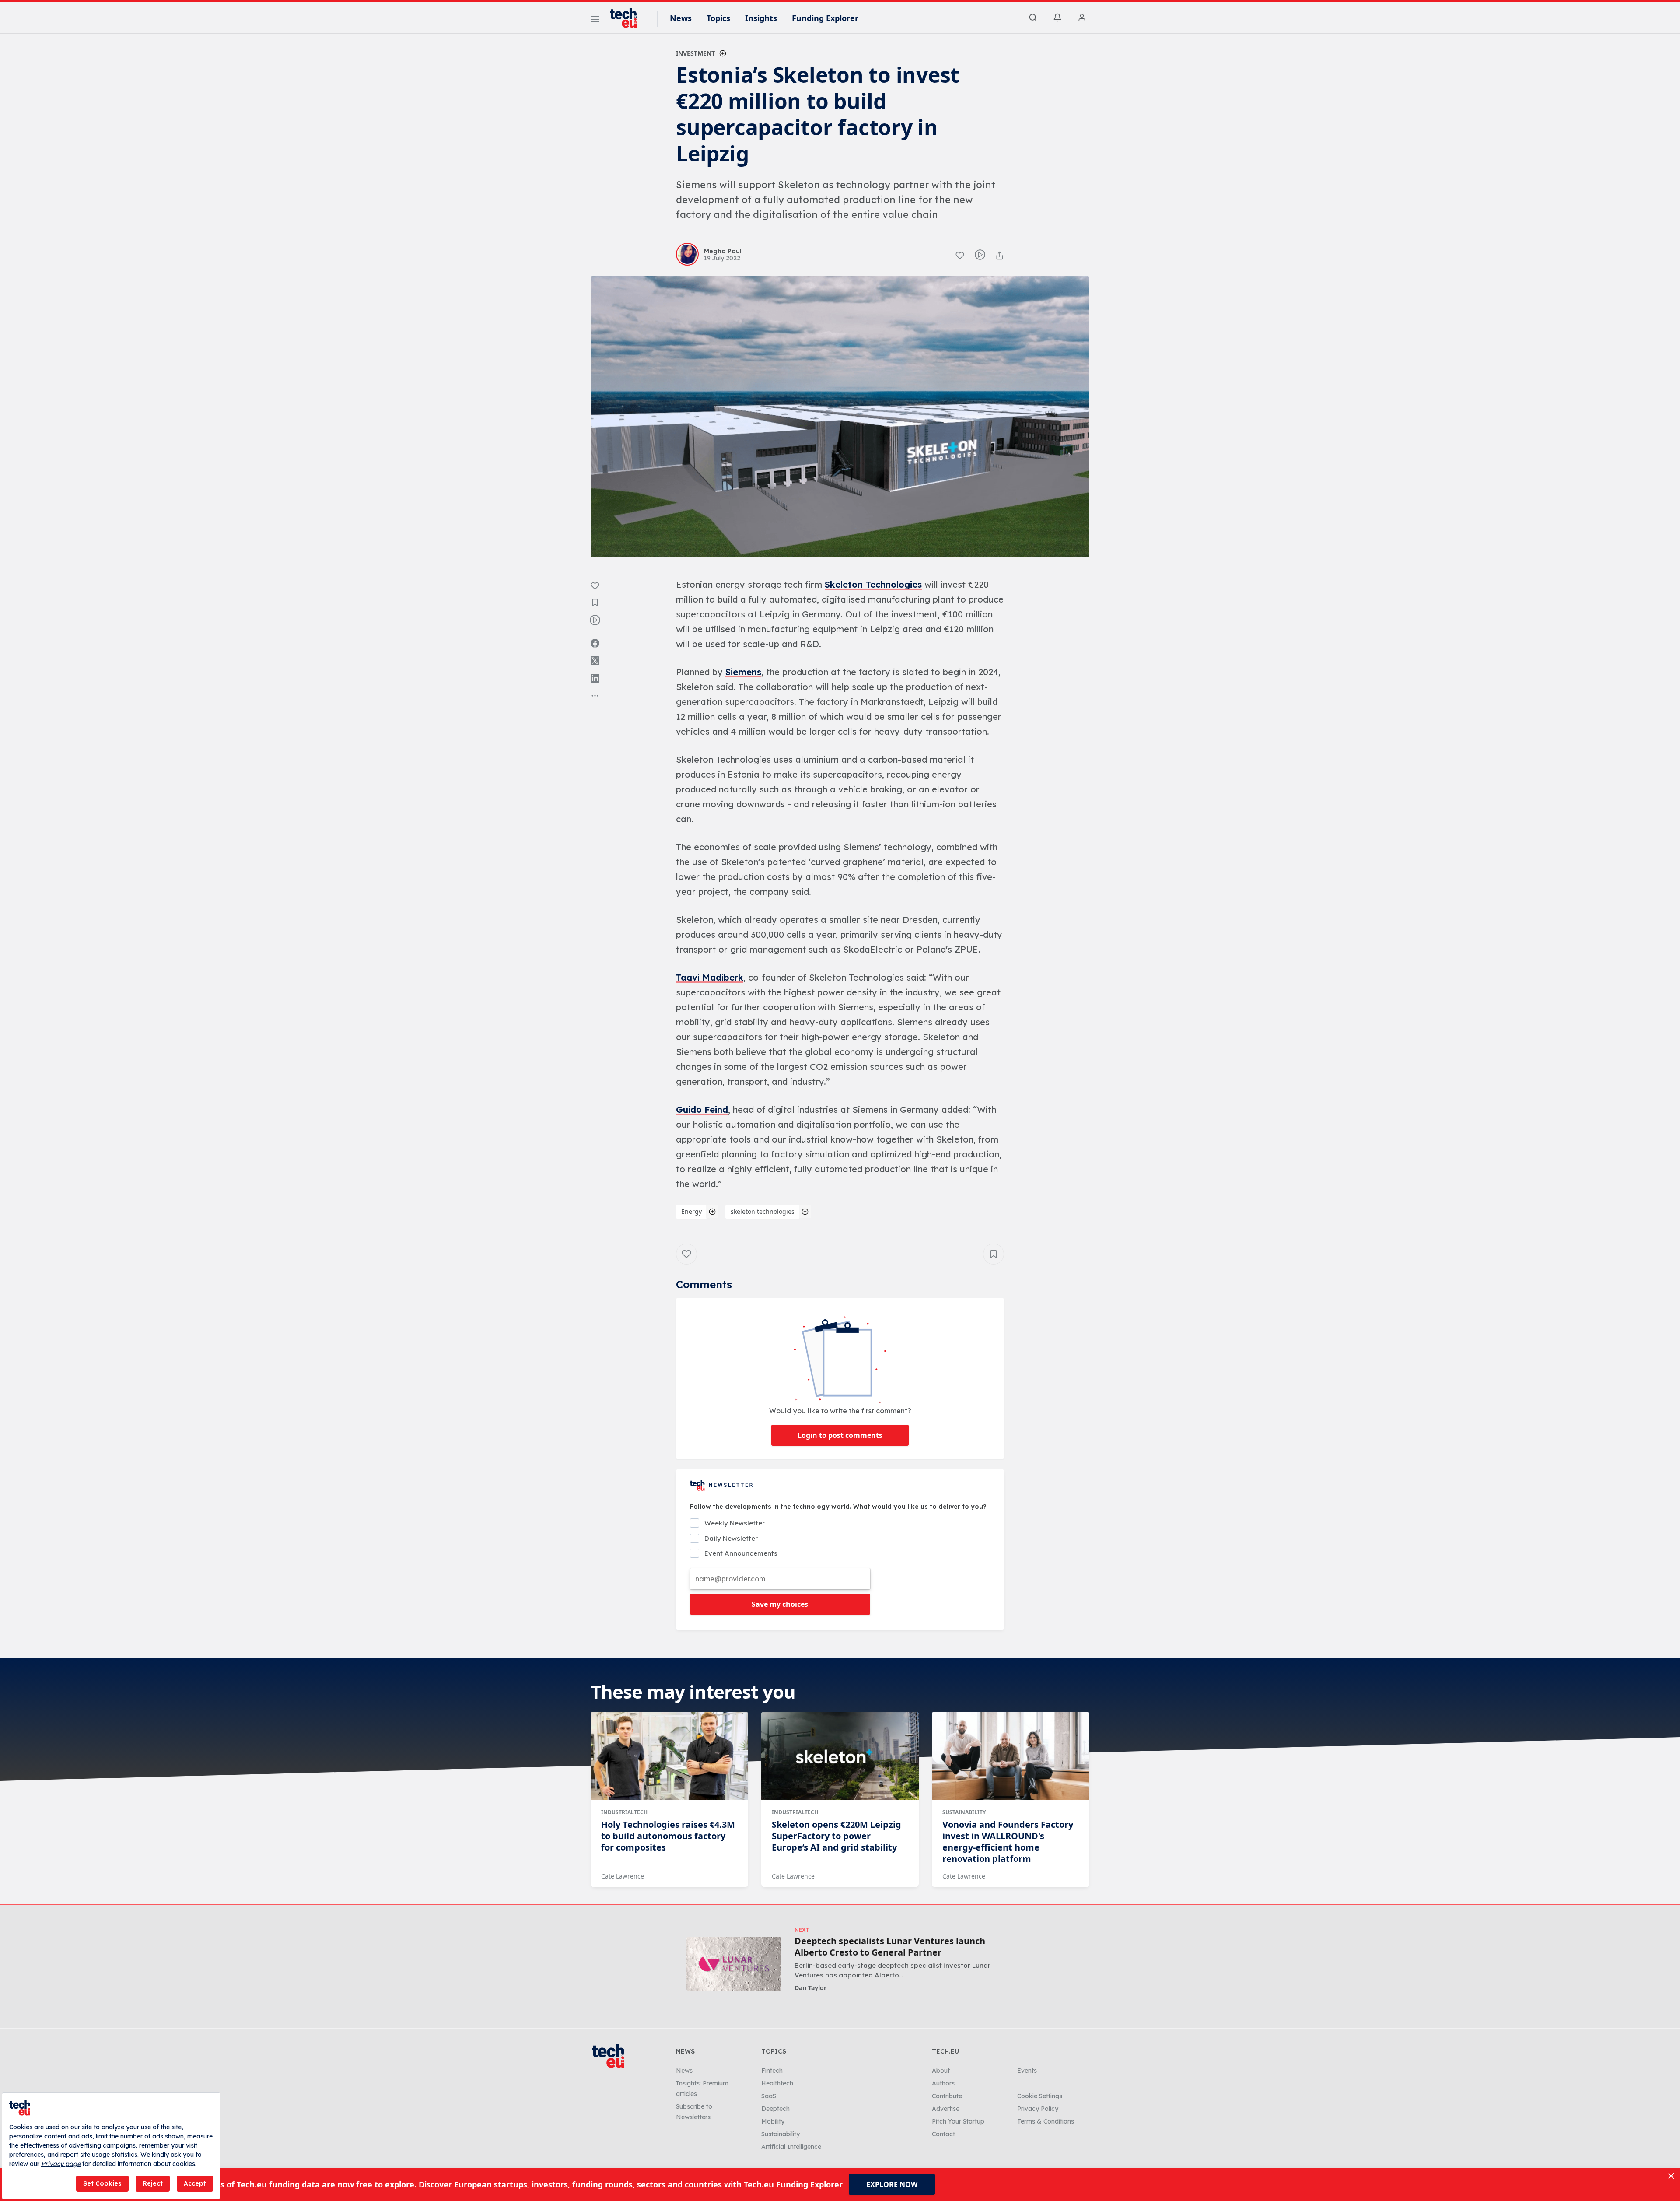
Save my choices (780, 1604)
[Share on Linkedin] (595, 678)
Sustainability (964, 1812)
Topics (718, 18)
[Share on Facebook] (595, 643)
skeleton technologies (763, 1211)
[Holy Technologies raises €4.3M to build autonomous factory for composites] (669, 1756)
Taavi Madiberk (710, 977)
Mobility (773, 2121)
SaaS (769, 2096)
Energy (691, 1211)
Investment (695, 53)
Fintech (772, 2071)
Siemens (743, 672)
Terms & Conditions (1046, 2121)
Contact (943, 2134)
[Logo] (627, 18)
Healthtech (777, 2083)
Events (1027, 2071)
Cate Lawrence (623, 1876)
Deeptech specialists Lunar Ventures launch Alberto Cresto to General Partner (890, 1947)
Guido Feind (702, 1109)
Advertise (946, 2109)
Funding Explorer (825, 18)
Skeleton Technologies (873, 584)
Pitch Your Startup (958, 2121)
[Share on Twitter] (595, 661)
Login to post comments (840, 1435)
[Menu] (595, 21)
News (681, 18)
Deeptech (775, 2109)
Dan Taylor (810, 1988)
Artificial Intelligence (791, 2147)
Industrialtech (624, 1812)
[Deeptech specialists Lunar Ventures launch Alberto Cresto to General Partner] (734, 1964)
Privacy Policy (1038, 2109)
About (941, 2071)
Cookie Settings (1040, 2096)
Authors (943, 2083)
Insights (761, 18)
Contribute (947, 2096)
